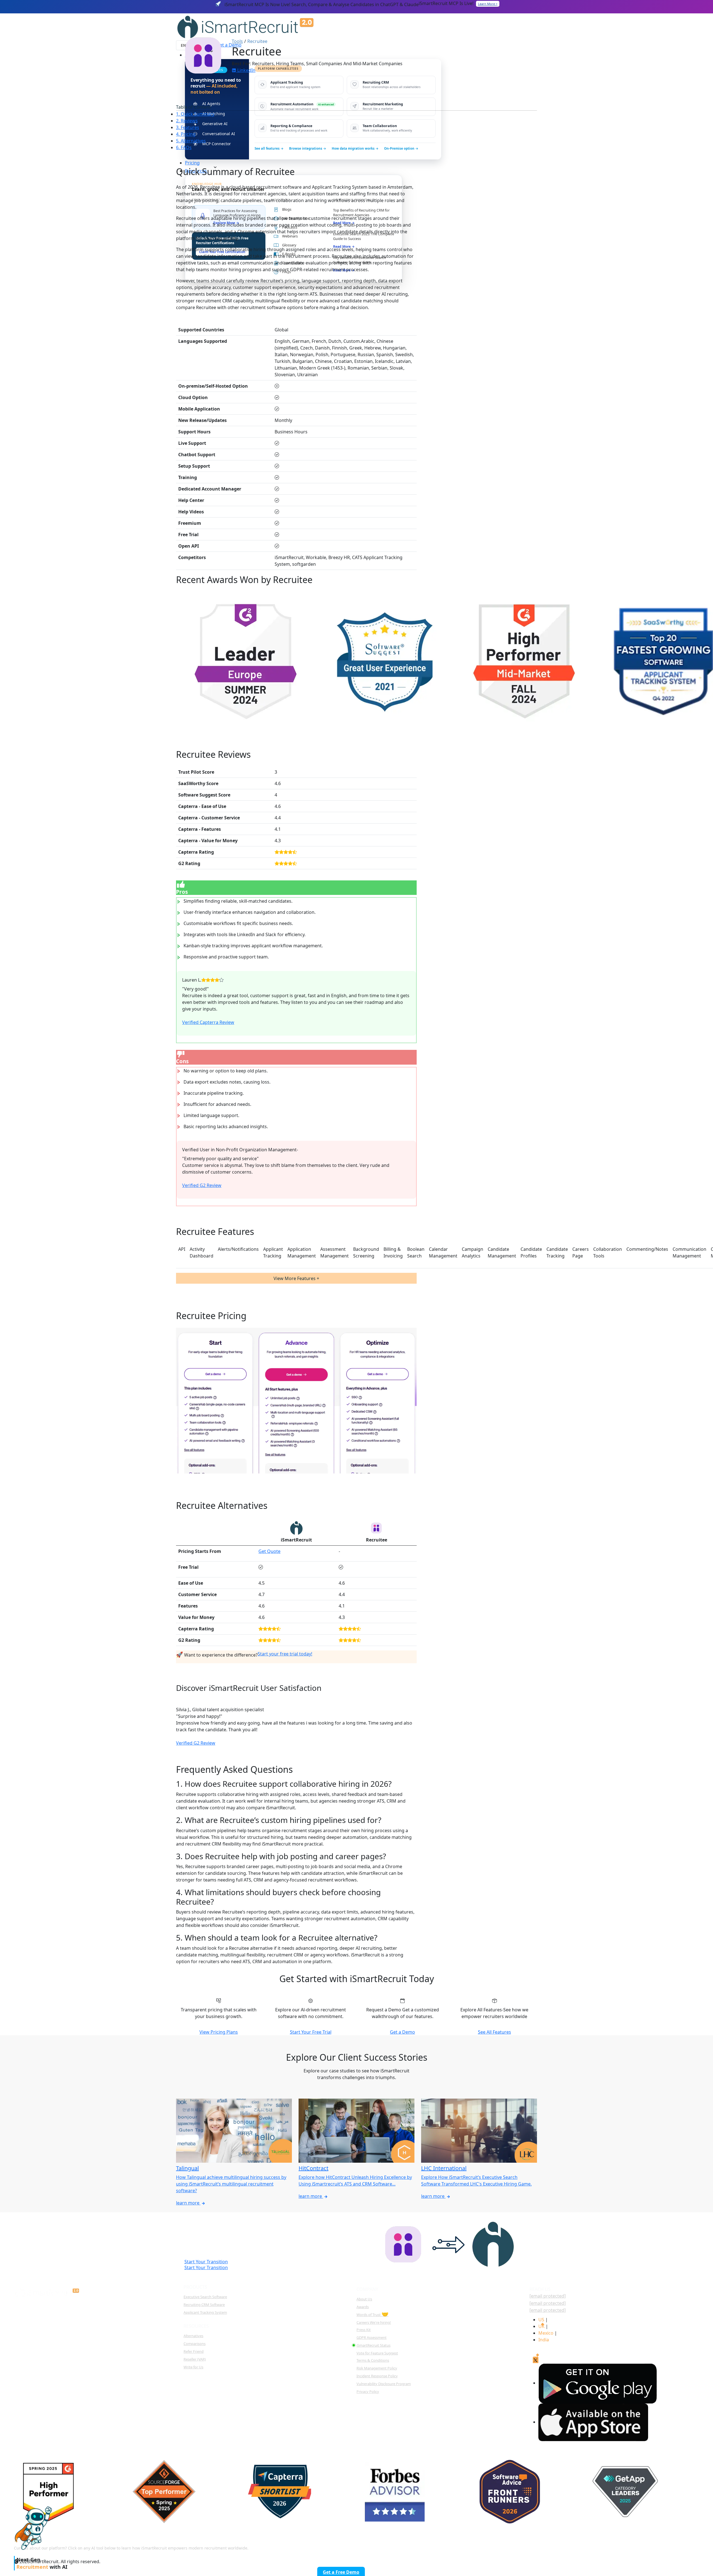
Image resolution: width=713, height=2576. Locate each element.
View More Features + (296, 1278)
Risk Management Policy (377, 2368)
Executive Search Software (205, 2297)
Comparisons (195, 2344)
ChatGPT (553, 2544)
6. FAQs (184, 147)
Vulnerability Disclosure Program (384, 2384)
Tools (237, 41)
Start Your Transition (206, 2267)
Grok (690, 2544)
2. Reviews (187, 121)
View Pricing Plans (219, 2032)
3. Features (188, 127)
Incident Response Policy (377, 2376)
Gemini (659, 2544)
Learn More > (488, 4)
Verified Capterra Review (208, 1022)
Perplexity (623, 2544)
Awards (363, 2307)
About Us (364, 2299)
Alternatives (193, 2336)
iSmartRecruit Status (373, 2345)
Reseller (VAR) (195, 2359)
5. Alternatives (191, 141)
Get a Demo (402, 2032)
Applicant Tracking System (205, 2312)
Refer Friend (194, 2351)
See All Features (495, 2032)
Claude (588, 2544)
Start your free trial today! (285, 1654)
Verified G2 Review (202, 1185)
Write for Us (193, 2367)
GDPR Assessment (372, 2337)
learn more (188, 2203)
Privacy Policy (368, 2392)
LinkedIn (246, 70)
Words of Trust (373, 2315)
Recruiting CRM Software (204, 2305)
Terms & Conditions (373, 2360)
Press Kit (364, 2330)
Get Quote (269, 1551)
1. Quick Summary (195, 114)
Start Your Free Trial (311, 2032)
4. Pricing (186, 134)
